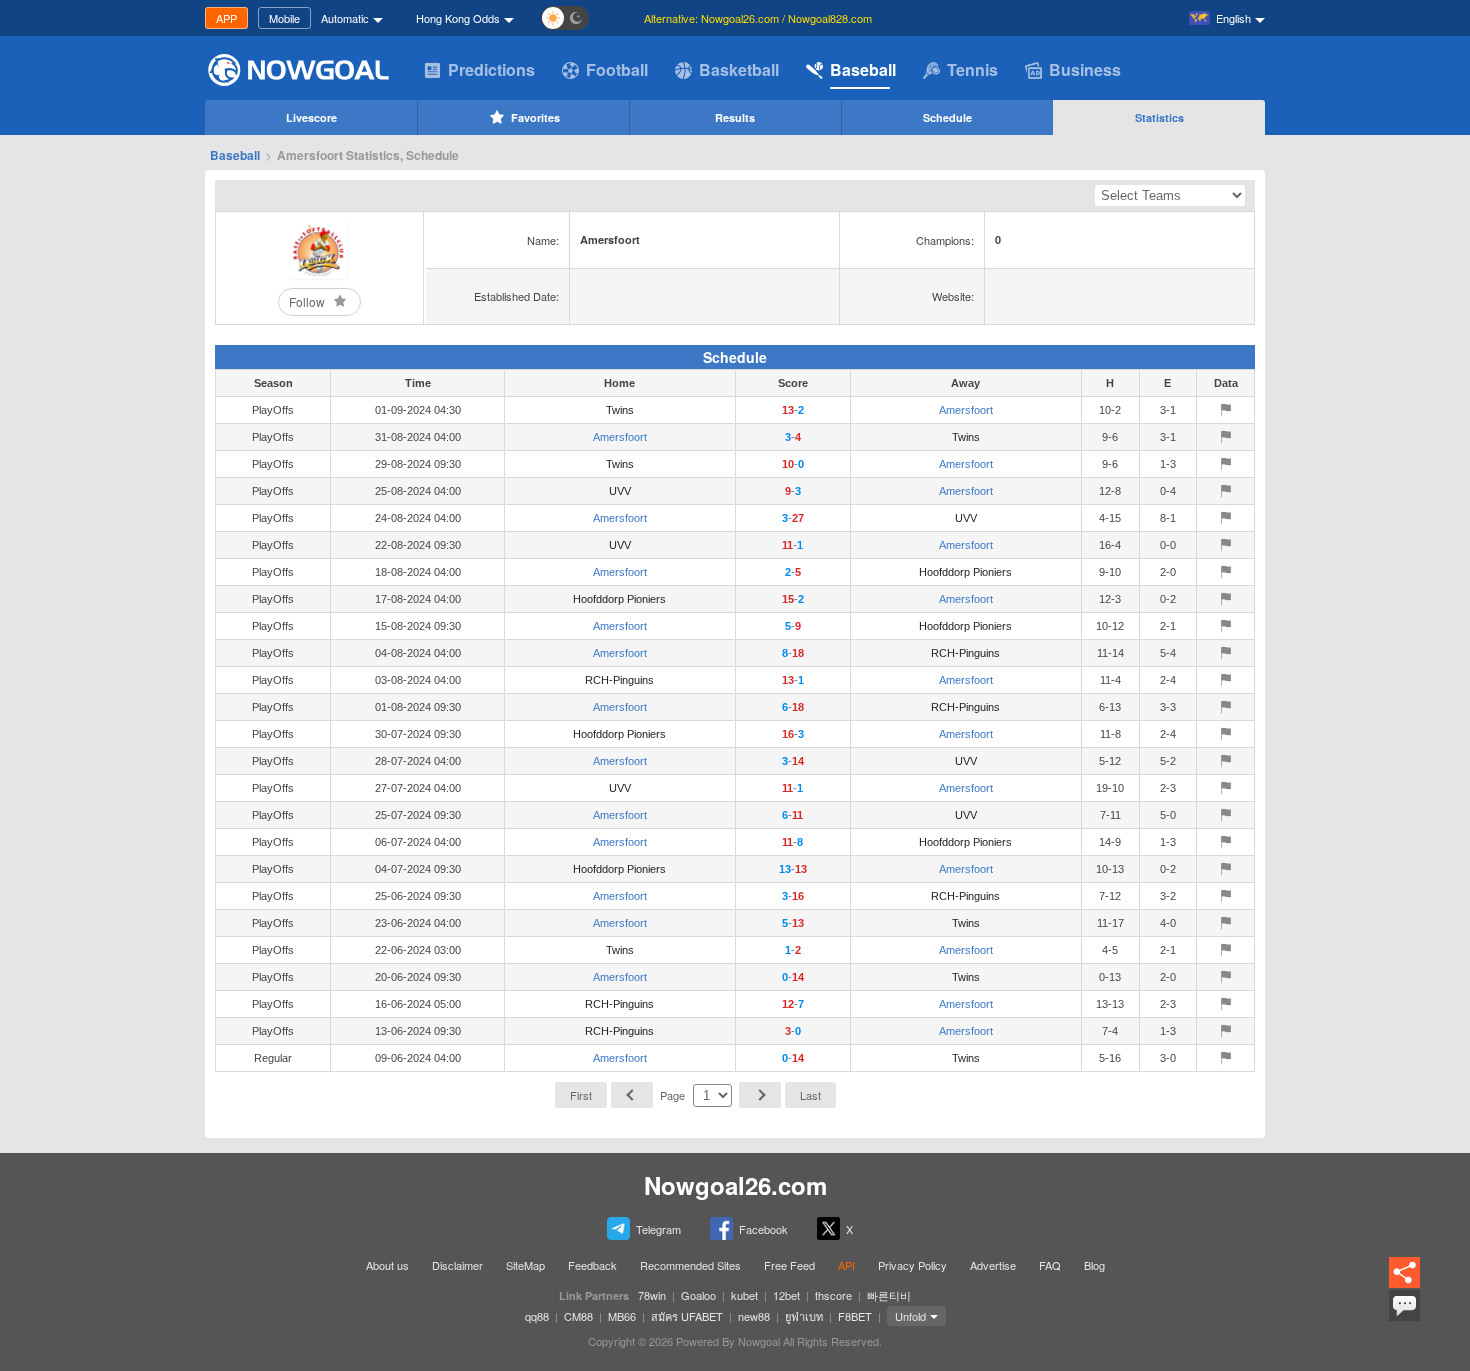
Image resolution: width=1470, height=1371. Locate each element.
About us (387, 1265)
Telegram (658, 1229)
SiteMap (525, 1265)
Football (617, 69)
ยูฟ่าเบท (804, 1316)
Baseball (863, 69)
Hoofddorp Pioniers (965, 572)
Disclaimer (457, 1265)
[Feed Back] (1404, 1305)
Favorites (535, 117)
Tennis (972, 69)
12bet (786, 1295)
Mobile (284, 18)
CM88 (578, 1316)
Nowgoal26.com (735, 1185)
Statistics (1159, 117)
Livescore (311, 117)
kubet (744, 1295)
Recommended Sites (690, 1265)
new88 (754, 1316)
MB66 (622, 1316)
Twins (620, 410)
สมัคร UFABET (687, 1316)
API (846, 1265)
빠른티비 (889, 1295)
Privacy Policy (912, 1265)
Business (1085, 69)
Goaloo (698, 1295)
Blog (1094, 1265)
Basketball (739, 69)
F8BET (855, 1316)
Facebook (763, 1229)
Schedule (947, 117)
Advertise (993, 1265)
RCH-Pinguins (965, 653)
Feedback (592, 1265)
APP (226, 18)
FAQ (1050, 1265)
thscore (833, 1295)
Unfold (910, 1316)
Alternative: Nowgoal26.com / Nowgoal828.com (758, 18)
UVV (620, 491)
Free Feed (789, 1265)
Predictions (491, 69)
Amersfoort (966, 410)
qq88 (537, 1316)
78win (652, 1295)
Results (735, 117)
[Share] (1404, 1273)
